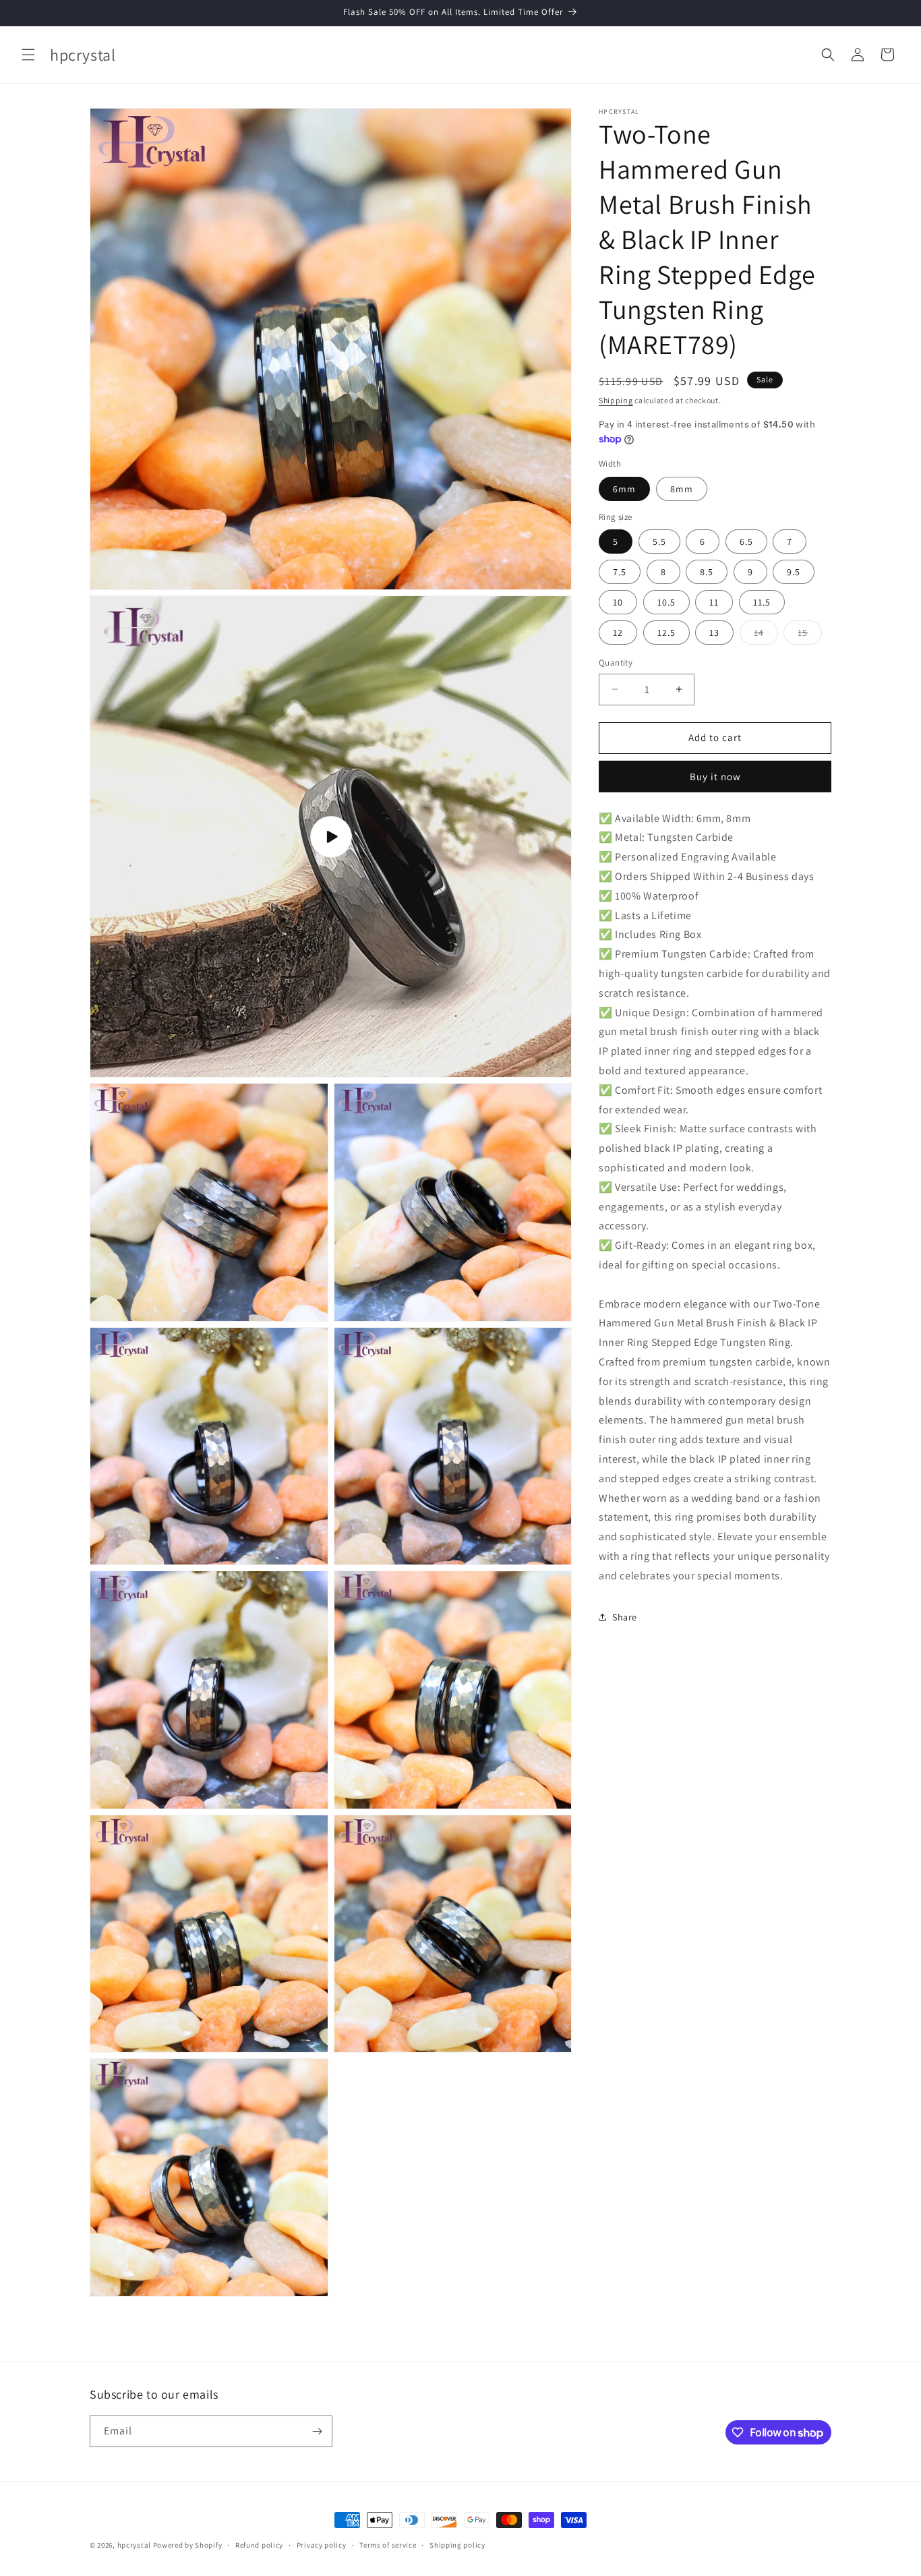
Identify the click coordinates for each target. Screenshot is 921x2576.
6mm (624, 489)
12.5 (666, 633)
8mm (682, 489)
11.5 (762, 602)
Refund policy (259, 2545)
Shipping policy (457, 2545)
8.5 (707, 572)
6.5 (746, 541)
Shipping (616, 400)
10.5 (666, 602)
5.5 (659, 541)
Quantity (616, 663)
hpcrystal (134, 2545)
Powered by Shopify (188, 2545)
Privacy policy (322, 2545)
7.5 (620, 572)
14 (766, 635)
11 (714, 602)
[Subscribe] (317, 2431)
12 (618, 633)
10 (618, 602)
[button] (28, 55)
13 (714, 633)
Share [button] (625, 1617)
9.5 (794, 572)
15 (810, 635)
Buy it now (715, 777)
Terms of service (388, 2545)
